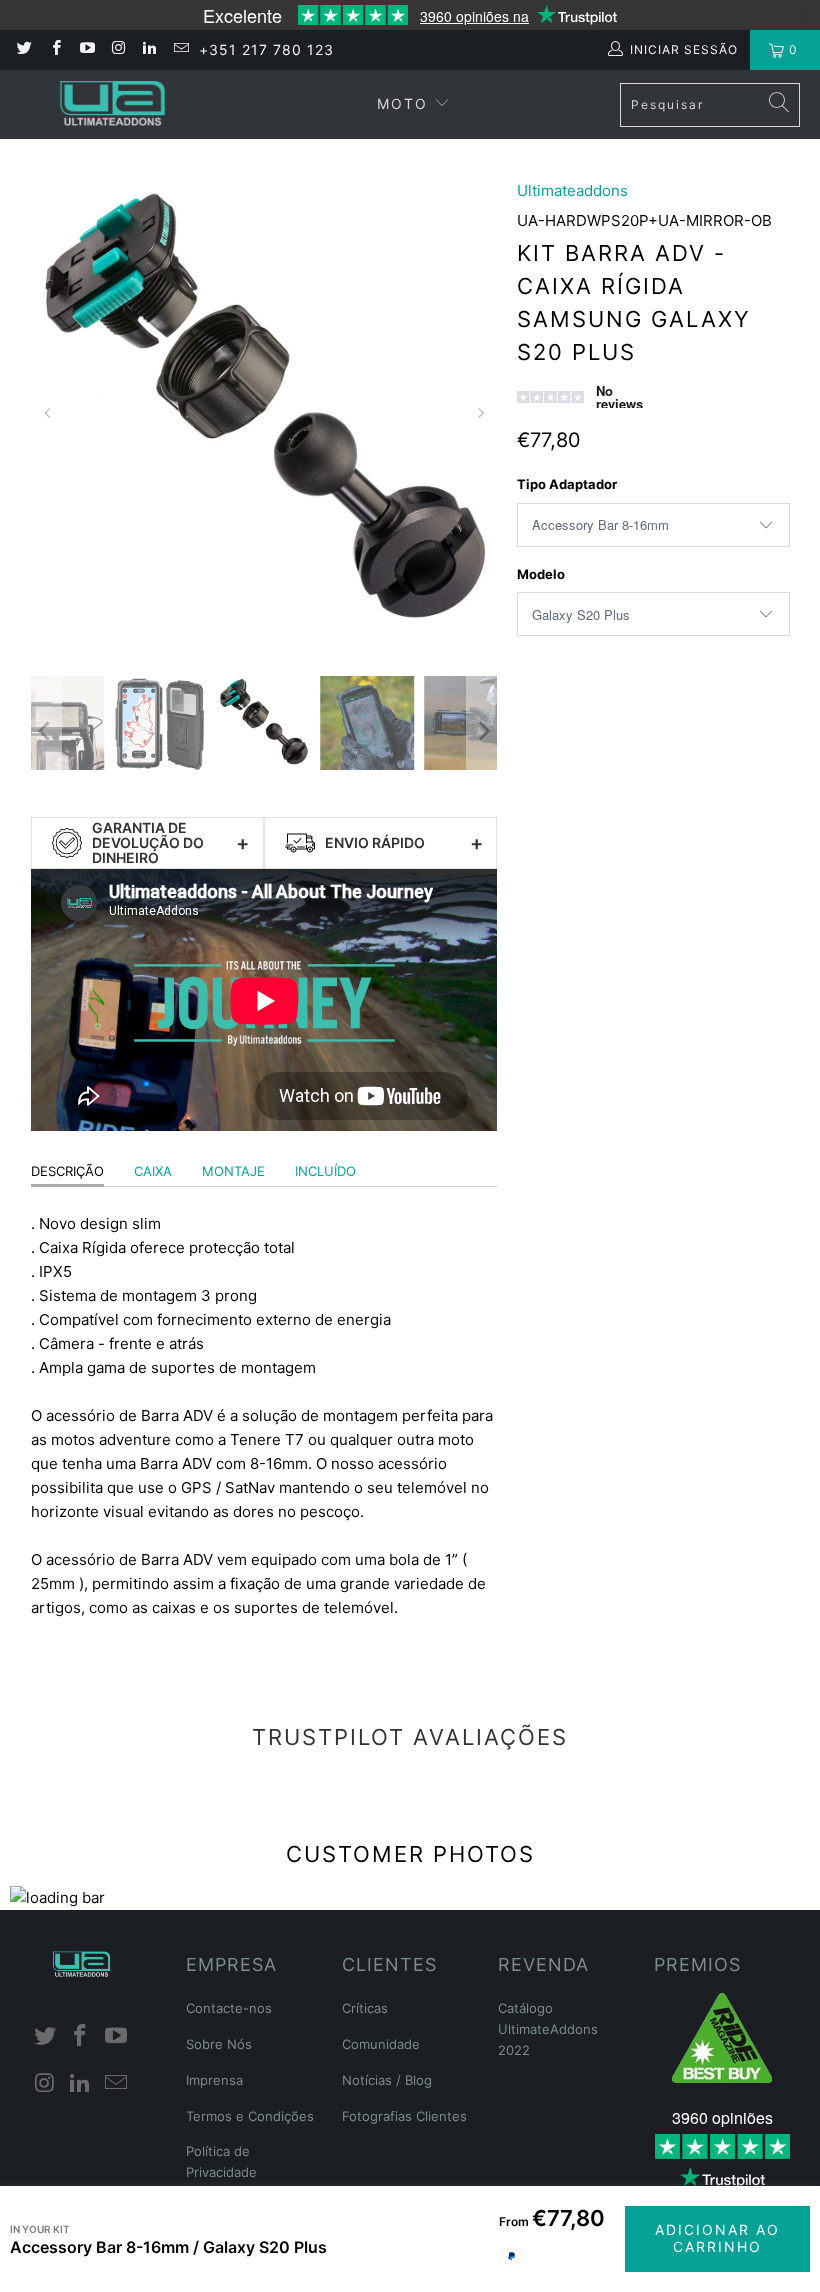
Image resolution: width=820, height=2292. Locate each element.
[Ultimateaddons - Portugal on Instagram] (117, 49)
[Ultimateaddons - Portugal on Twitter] (23, 49)
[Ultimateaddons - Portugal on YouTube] (86, 49)
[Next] (479, 413)
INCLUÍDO (325, 1171)
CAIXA (153, 1171)
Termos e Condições (250, 2116)
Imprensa (214, 2080)
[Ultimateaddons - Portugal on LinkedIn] (148, 49)
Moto (402, 103)
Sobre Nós (219, 2044)
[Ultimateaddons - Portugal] (112, 104)
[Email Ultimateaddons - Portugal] (179, 49)
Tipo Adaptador (567, 484)
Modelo (541, 574)
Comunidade (381, 2044)
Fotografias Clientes (404, 2116)
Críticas (365, 2008)
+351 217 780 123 (266, 49)
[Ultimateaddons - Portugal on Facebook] (54, 49)
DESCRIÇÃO (67, 1171)
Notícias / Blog (387, 2080)
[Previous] (48, 413)
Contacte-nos (229, 2008)
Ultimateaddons (572, 190)
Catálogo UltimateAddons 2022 (548, 2029)
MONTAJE (233, 1171)
